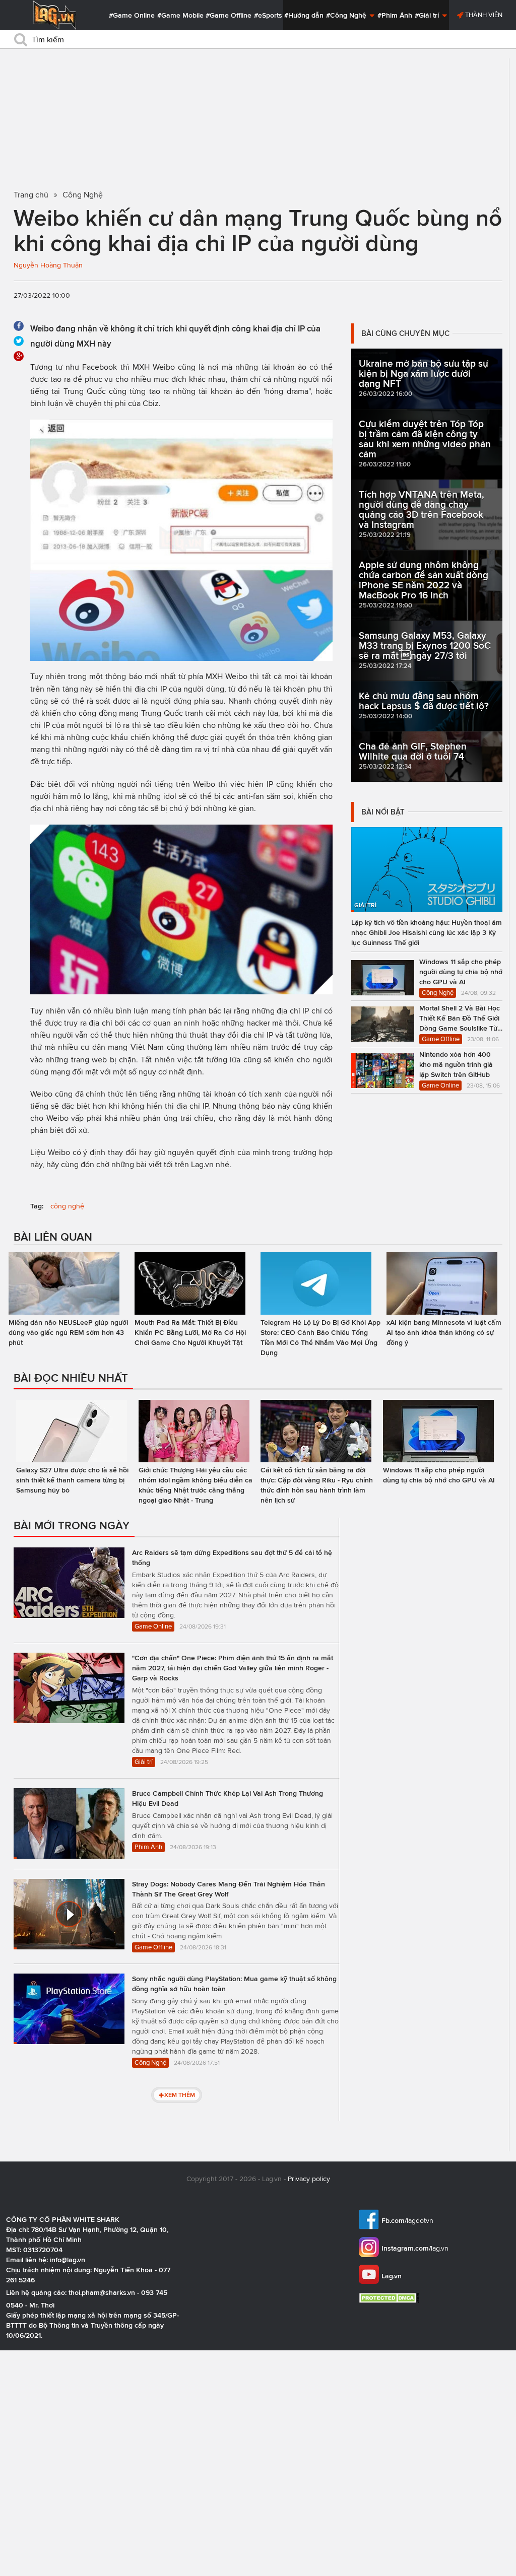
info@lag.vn (68, 2260)
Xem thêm (180, 2095)
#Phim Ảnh (395, 15)
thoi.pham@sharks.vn (102, 2292)
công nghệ (67, 1206)
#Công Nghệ (347, 15)
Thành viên (483, 15)
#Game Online (132, 15)
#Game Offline (229, 15)
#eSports (268, 15)
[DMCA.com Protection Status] (390, 2298)
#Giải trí (428, 15)
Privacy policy (309, 2179)
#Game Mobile (180, 15)
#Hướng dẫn (304, 15)
